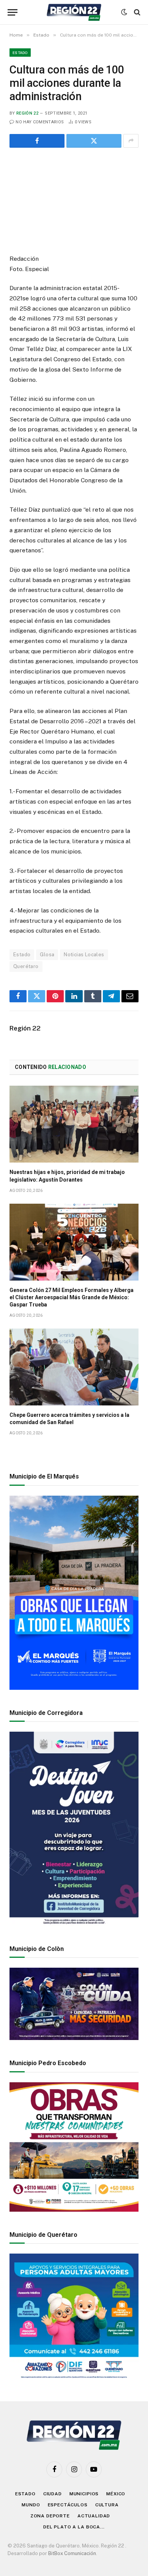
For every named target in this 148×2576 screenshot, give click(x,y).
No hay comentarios (40, 122)
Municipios (84, 2494)
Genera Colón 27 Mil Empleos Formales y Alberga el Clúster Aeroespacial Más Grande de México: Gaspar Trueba (72, 1297)
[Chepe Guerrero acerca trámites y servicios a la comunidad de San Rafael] (74, 1367)
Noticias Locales (84, 955)
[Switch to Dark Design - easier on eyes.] (124, 12)
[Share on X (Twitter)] (94, 141)
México (116, 2494)
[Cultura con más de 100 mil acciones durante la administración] (74, 199)
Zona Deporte (50, 2516)
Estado (20, 53)
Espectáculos (68, 2505)
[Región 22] (74, 12)
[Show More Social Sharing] (131, 141)
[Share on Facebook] (37, 141)
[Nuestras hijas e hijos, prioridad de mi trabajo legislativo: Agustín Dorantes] (74, 1124)
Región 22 (27, 113)
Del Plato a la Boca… (74, 2527)
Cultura (107, 2505)
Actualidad (94, 2516)
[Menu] (13, 12)
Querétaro (26, 966)
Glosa (47, 955)
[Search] (136, 12)
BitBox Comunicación (72, 2553)
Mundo (31, 2505)
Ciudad (53, 2494)
